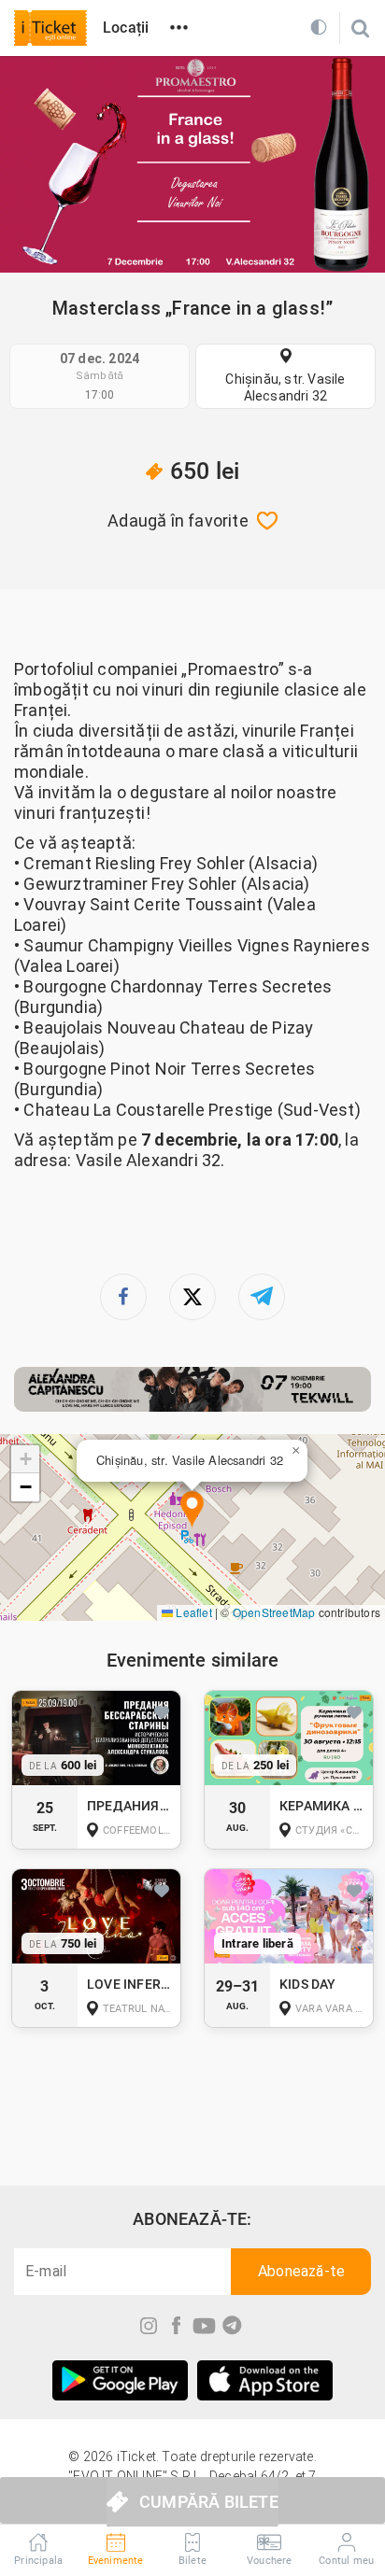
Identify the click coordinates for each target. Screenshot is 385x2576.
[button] (192, 1510)
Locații (126, 28)
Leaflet (192, 1612)
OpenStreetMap (274, 1612)
